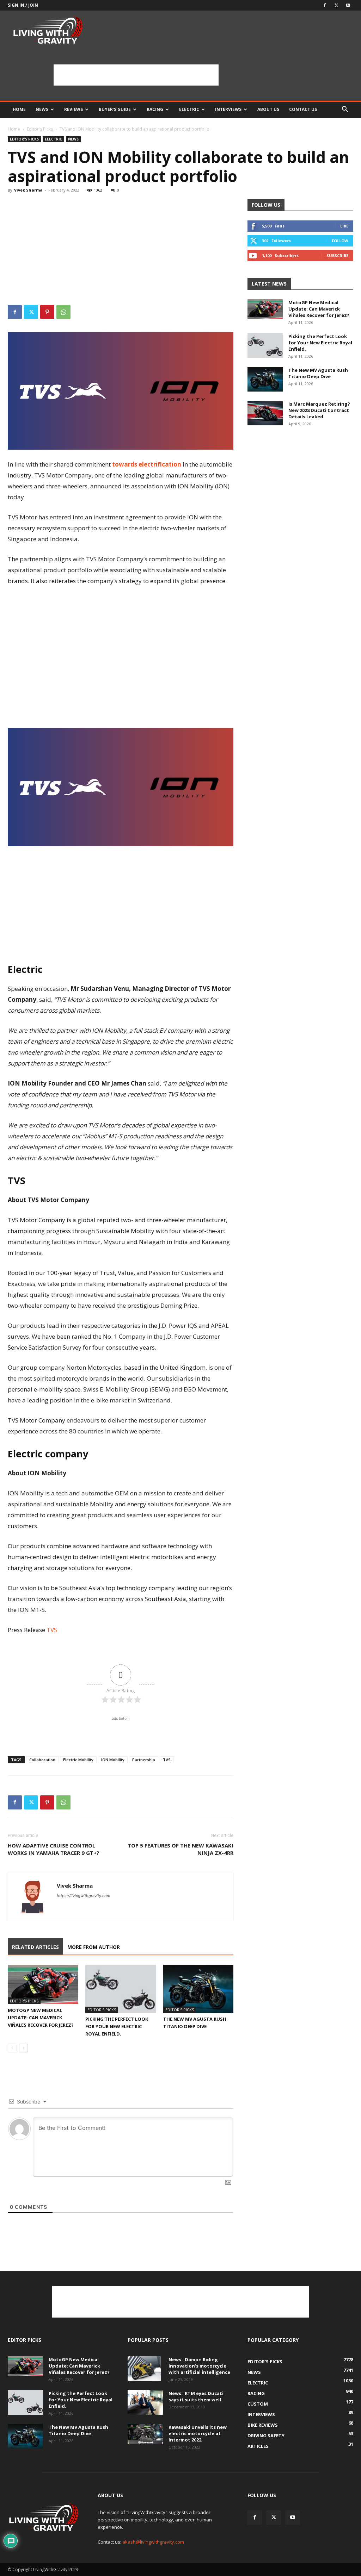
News (42, 109)
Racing (155, 109)
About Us (268, 109)
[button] (345, 110)
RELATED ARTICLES (35, 1947)
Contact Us (303, 109)
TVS (167, 1760)
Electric (189, 109)
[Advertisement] (136, 75)
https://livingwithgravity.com (84, 1896)
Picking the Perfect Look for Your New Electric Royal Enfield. (117, 2026)
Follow (340, 241)
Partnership (144, 1760)
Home (19, 109)
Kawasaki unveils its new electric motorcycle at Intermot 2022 (198, 2433)
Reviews (74, 109)
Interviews (228, 109)
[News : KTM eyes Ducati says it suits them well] (145, 2402)
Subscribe (337, 255)
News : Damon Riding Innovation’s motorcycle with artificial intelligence (199, 2366)
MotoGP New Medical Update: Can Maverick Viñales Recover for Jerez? (41, 2018)
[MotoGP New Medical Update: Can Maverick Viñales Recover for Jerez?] (43, 1984)
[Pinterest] (47, 312)
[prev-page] (12, 2048)
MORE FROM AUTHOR (94, 1947)
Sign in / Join (23, 5)
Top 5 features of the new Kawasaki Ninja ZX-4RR (180, 1849)
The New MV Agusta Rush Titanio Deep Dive (318, 373)
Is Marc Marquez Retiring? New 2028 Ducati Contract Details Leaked (319, 410)
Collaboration (42, 1760)
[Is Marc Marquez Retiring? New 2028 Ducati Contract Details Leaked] (265, 413)
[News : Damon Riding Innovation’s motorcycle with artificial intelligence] (144, 2369)
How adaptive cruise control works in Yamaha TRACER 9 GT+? (54, 1849)
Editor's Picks (40, 129)
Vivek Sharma (28, 190)
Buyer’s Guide (115, 109)
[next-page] (23, 2048)
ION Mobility (113, 1760)
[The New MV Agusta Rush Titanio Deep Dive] (198, 1989)
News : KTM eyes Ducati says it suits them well (196, 2396)
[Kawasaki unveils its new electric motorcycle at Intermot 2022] (145, 2434)
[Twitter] (336, 5)
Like (344, 226)
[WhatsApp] (63, 312)
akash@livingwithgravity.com (153, 2542)
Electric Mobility (78, 1760)
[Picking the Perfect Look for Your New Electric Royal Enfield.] (120, 1989)
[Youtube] (348, 5)
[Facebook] (325, 5)
